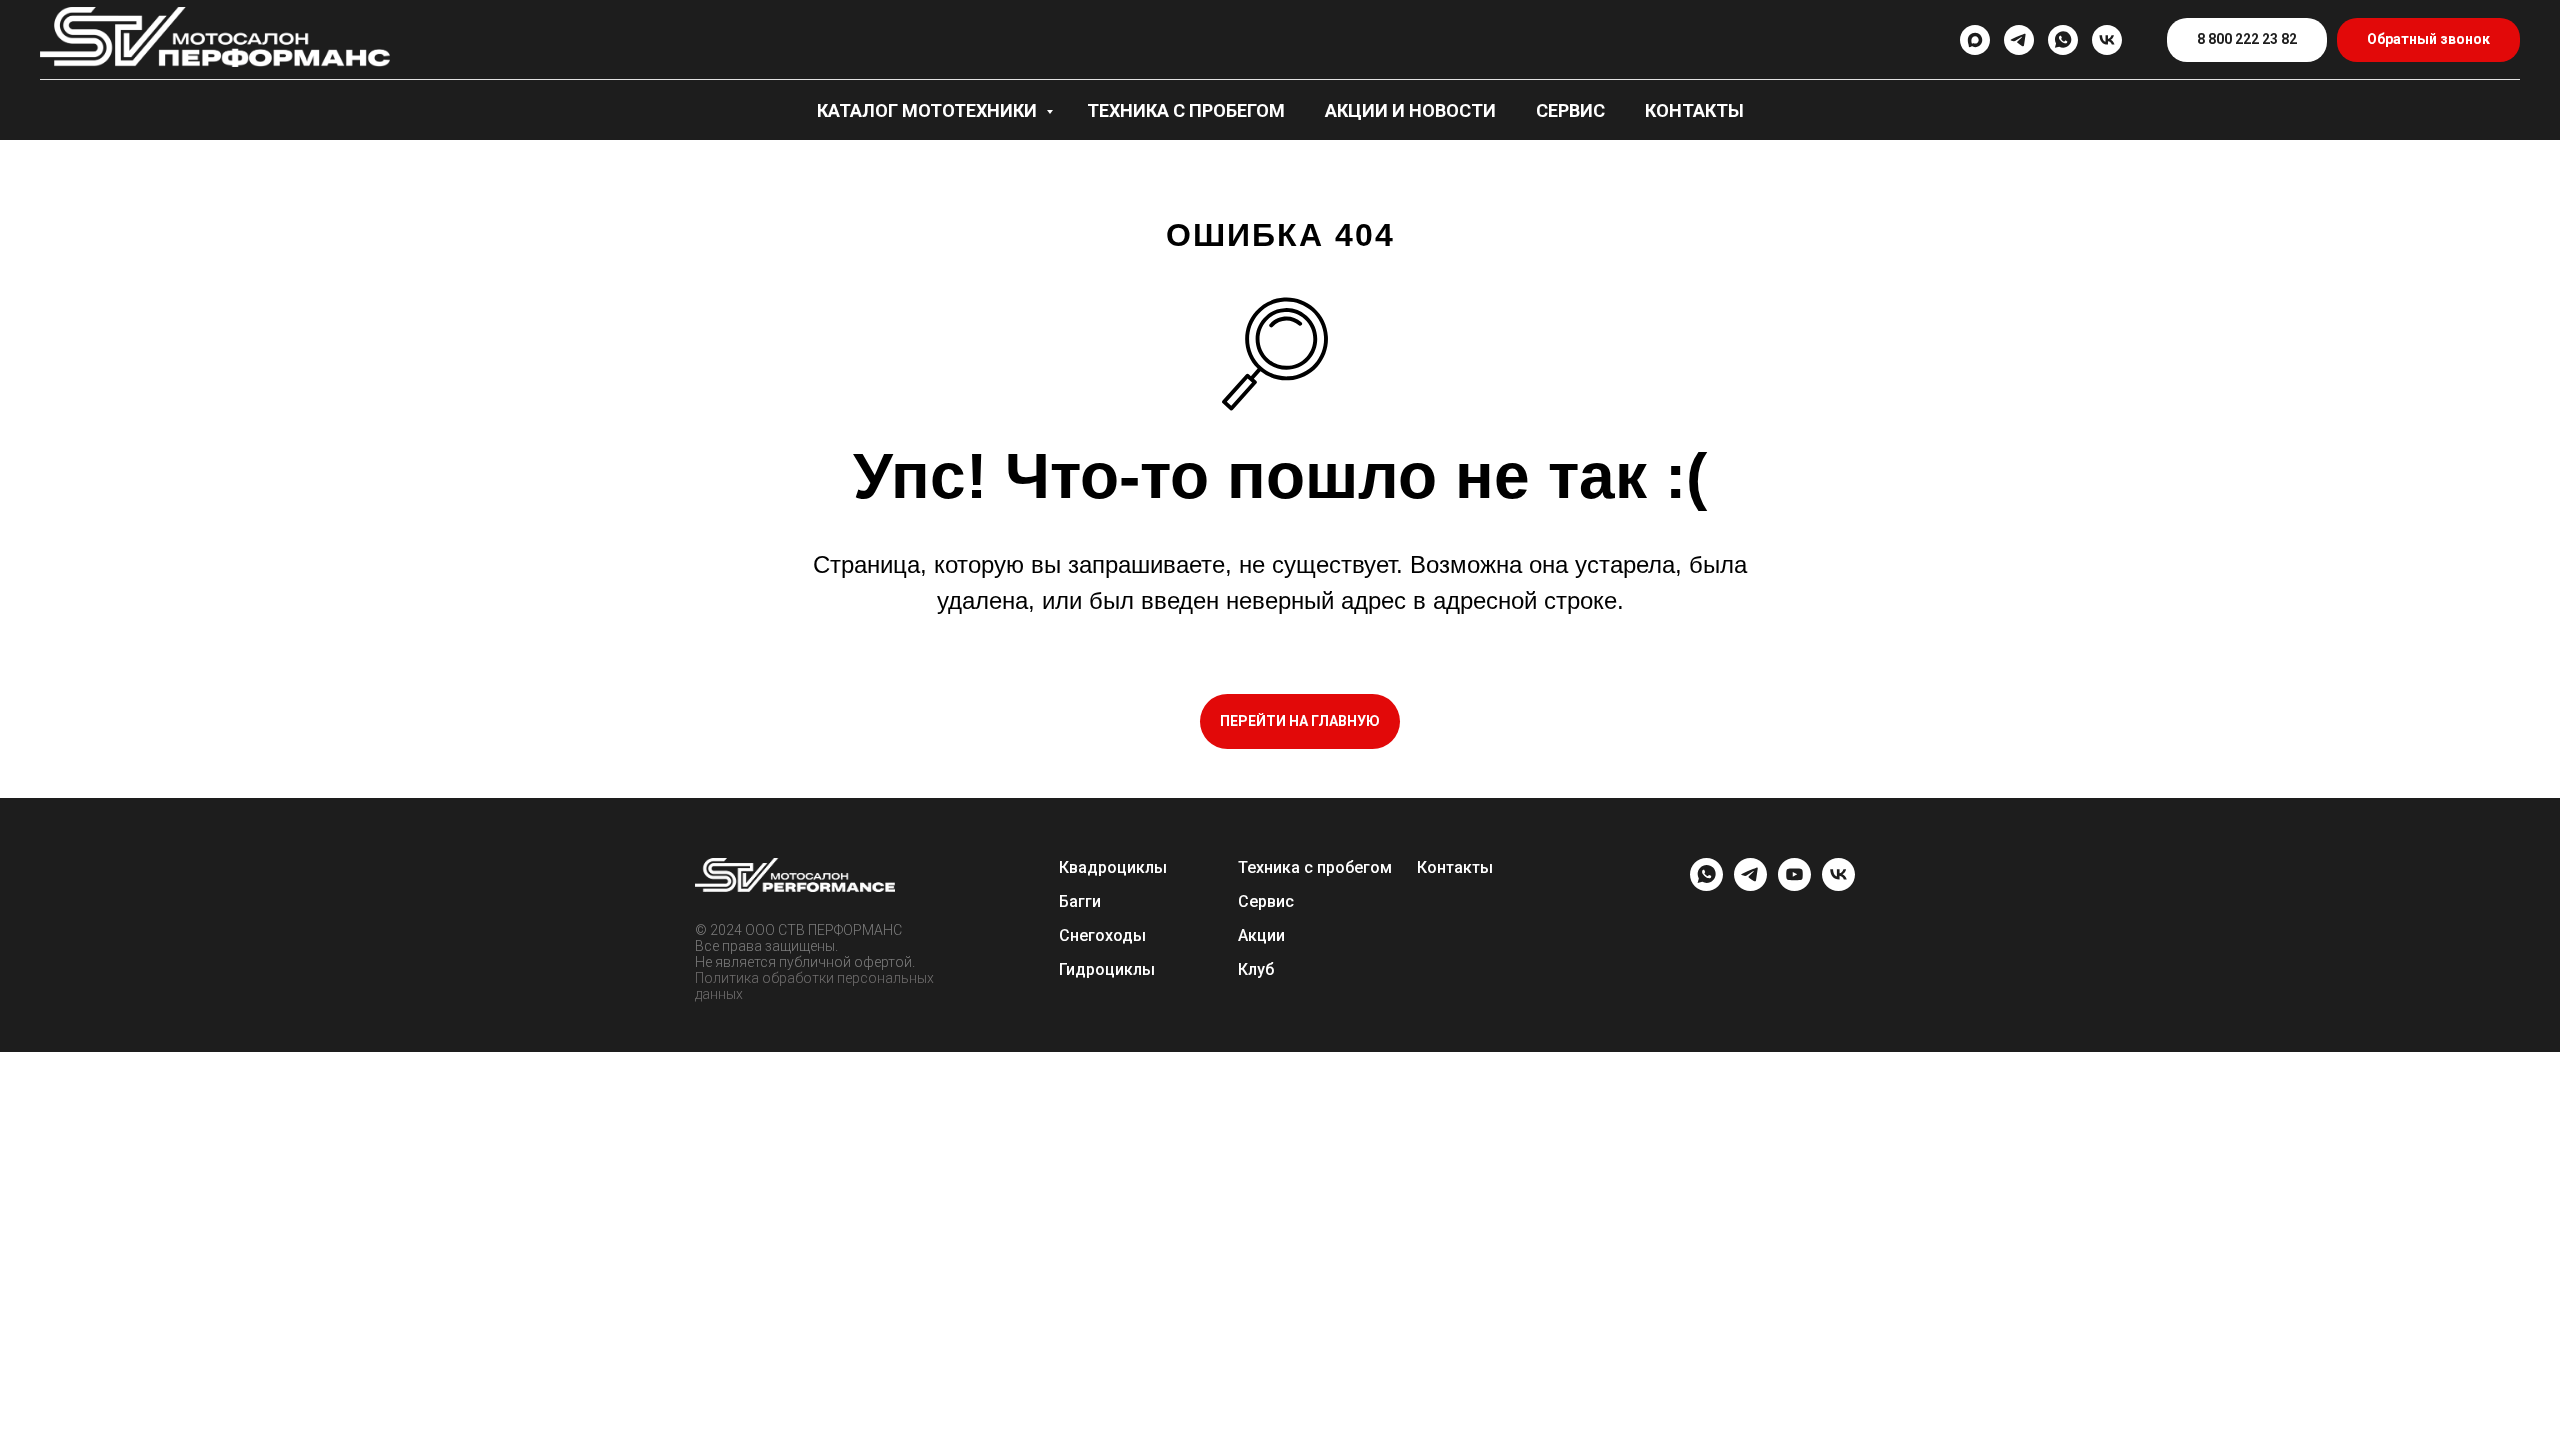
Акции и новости (1410, 110)
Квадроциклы (1113, 867)
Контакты (1694, 110)
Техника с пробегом (1186, 110)
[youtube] (1794, 885)
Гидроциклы (1107, 969)
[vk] (2107, 40)
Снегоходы (1102, 935)
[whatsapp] (2063, 40)
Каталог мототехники (929, 110)
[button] (2428, 40)
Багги (1080, 901)
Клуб (1256, 969)
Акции (1261, 935)
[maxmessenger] (1975, 40)
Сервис (1570, 110)
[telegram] (2019, 40)
